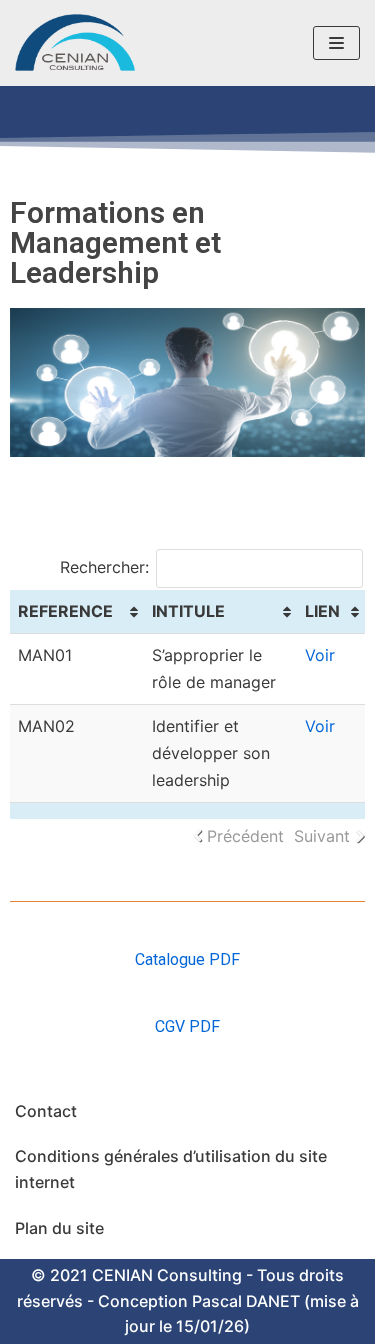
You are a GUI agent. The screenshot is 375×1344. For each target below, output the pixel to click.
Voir (320, 655)
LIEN (322, 611)
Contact (46, 1111)
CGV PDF (187, 1026)
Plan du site (59, 1228)
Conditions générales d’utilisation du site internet (171, 1169)
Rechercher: (104, 567)
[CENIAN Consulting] (75, 43)
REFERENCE (65, 611)
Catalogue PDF (187, 959)
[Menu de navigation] (336, 43)
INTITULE (188, 611)
